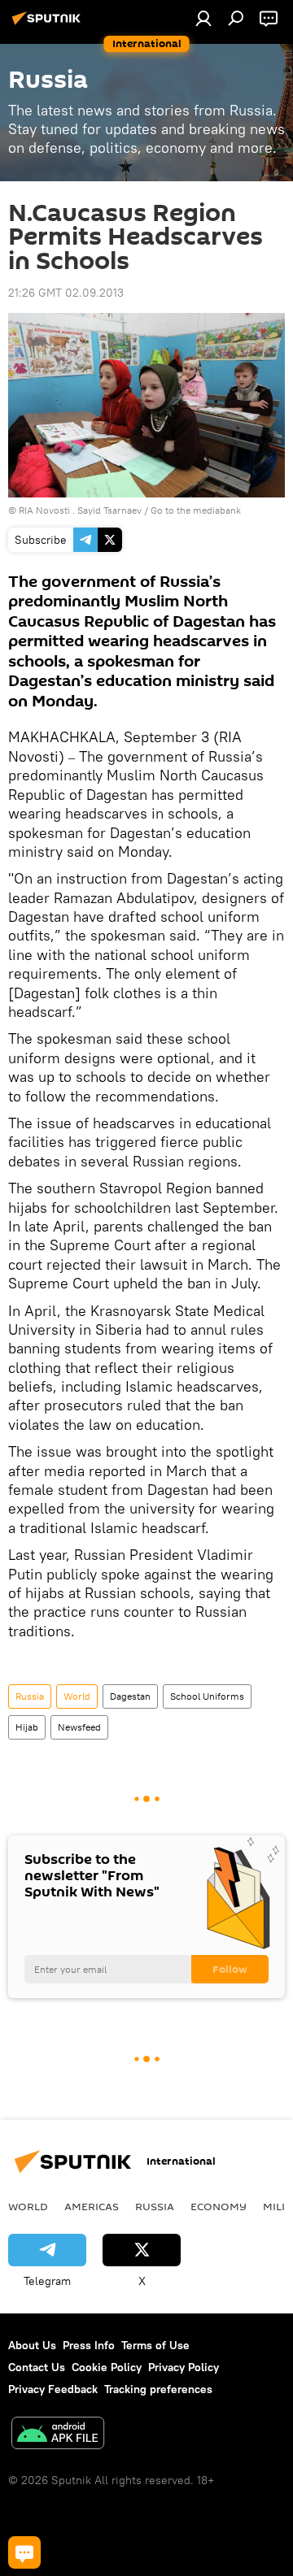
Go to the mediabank (196, 510)
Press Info (89, 2345)
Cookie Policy (107, 2367)
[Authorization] (203, 18)
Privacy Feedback (53, 2389)
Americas (92, 2206)
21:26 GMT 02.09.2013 (66, 293)
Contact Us (37, 2367)
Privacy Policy (184, 2367)
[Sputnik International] (49, 24)
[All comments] (24, 2552)
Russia (30, 1696)
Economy (219, 2206)
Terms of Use (155, 2345)
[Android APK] (58, 2435)
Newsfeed (79, 1727)
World (77, 1696)
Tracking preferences (158, 2389)
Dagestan (130, 1696)
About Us (32, 2345)
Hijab (27, 1727)
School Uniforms (207, 1696)
